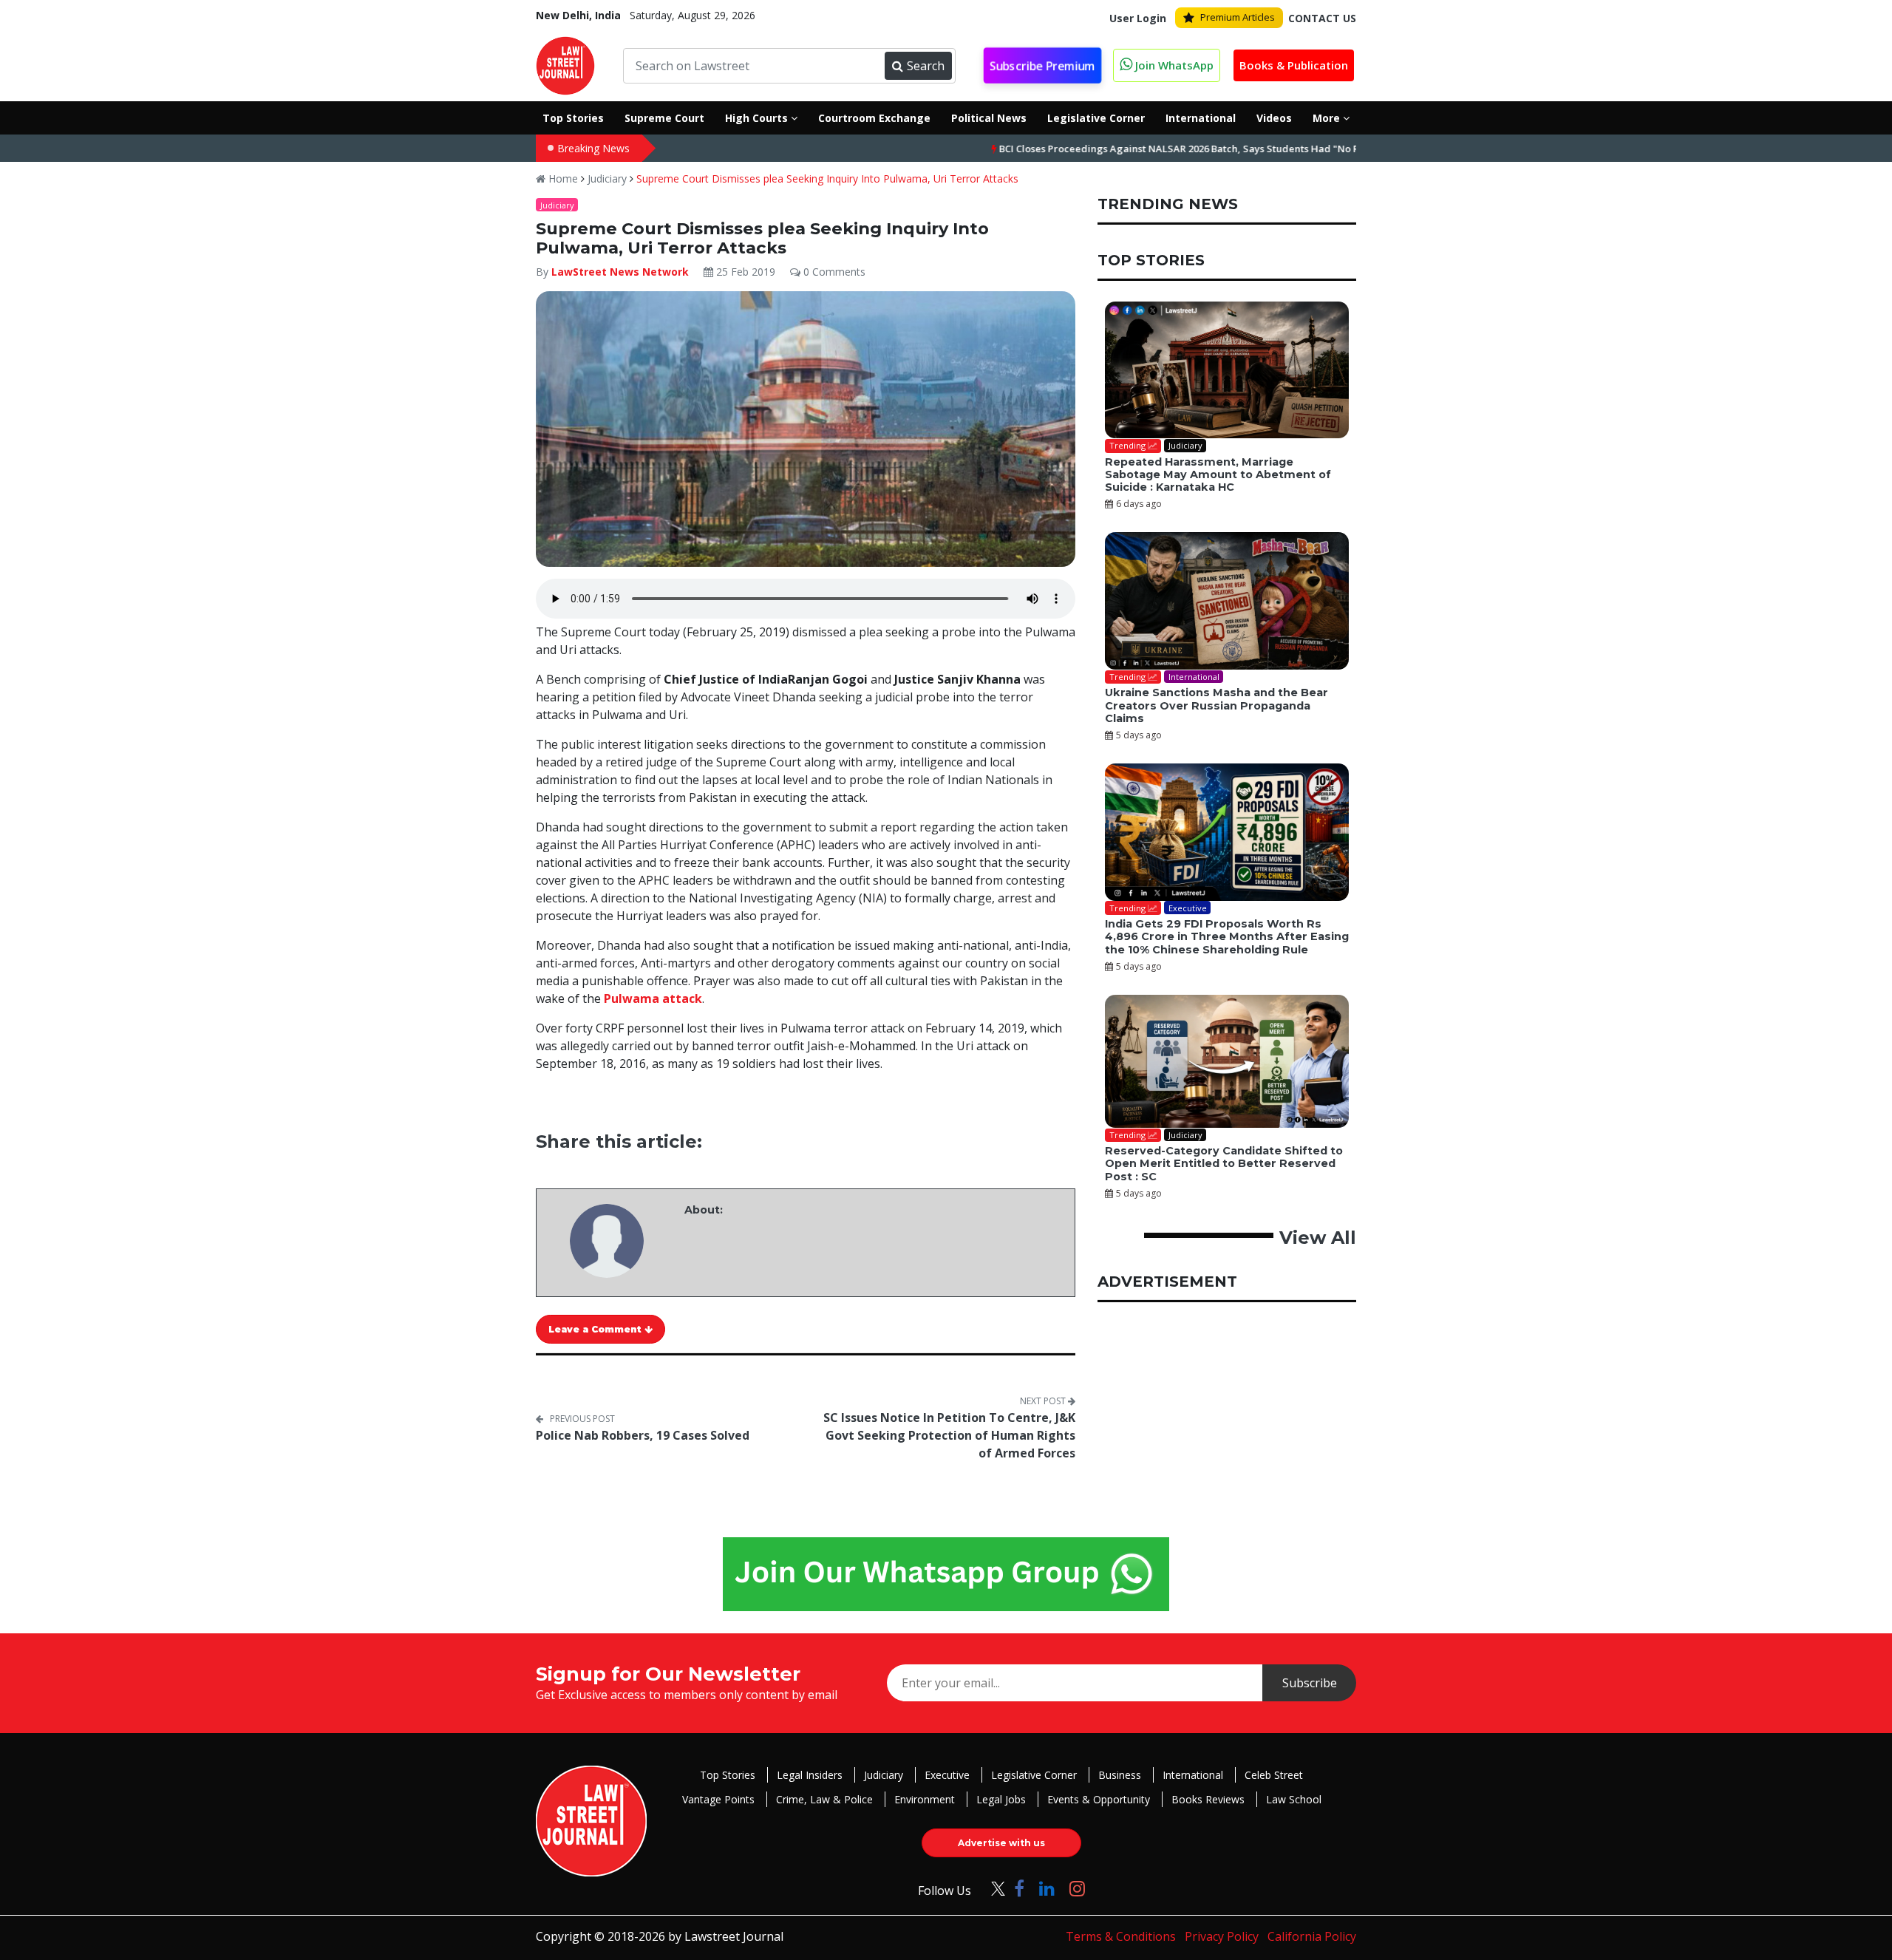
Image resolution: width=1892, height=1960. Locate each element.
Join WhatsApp (1173, 65)
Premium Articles (1238, 17)
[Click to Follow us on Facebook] (1019, 1888)
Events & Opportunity (1099, 1799)
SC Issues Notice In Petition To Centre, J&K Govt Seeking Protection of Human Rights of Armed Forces (949, 1435)
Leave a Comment (596, 1329)
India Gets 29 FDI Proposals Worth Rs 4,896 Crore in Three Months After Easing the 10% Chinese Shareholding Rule (1227, 937)
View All (1318, 1238)
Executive (947, 1775)
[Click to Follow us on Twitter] (993, 1888)
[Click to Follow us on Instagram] (1077, 1888)
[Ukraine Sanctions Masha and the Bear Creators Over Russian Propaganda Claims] (1227, 601)
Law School (1294, 1799)
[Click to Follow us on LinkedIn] (1047, 1888)
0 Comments (833, 272)
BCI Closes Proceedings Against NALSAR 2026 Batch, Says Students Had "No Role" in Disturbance (1153, 149)
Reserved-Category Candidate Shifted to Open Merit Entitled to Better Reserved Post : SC (1224, 1164)
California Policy (1312, 1936)
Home (562, 178)
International (1193, 1775)
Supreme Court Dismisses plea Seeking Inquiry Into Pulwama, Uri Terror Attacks (827, 178)
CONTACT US (1322, 18)
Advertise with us (1001, 1843)
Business (1120, 1775)
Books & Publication (1294, 65)
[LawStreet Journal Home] (565, 64)
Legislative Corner (1034, 1775)
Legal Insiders (810, 1775)
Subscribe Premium (1043, 66)
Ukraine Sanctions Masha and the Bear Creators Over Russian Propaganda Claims (1216, 705)
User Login (1138, 18)
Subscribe (1310, 1683)
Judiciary (607, 178)
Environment (925, 1799)
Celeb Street (1274, 1775)
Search (926, 66)
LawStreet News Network (620, 272)
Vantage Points (718, 1799)
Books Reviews (1208, 1799)
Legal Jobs (1001, 1799)
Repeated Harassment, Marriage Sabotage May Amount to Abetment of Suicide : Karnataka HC (1218, 475)
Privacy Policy (1222, 1936)
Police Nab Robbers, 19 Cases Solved (643, 1435)
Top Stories (728, 1775)
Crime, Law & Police (824, 1799)
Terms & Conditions (1121, 1936)
